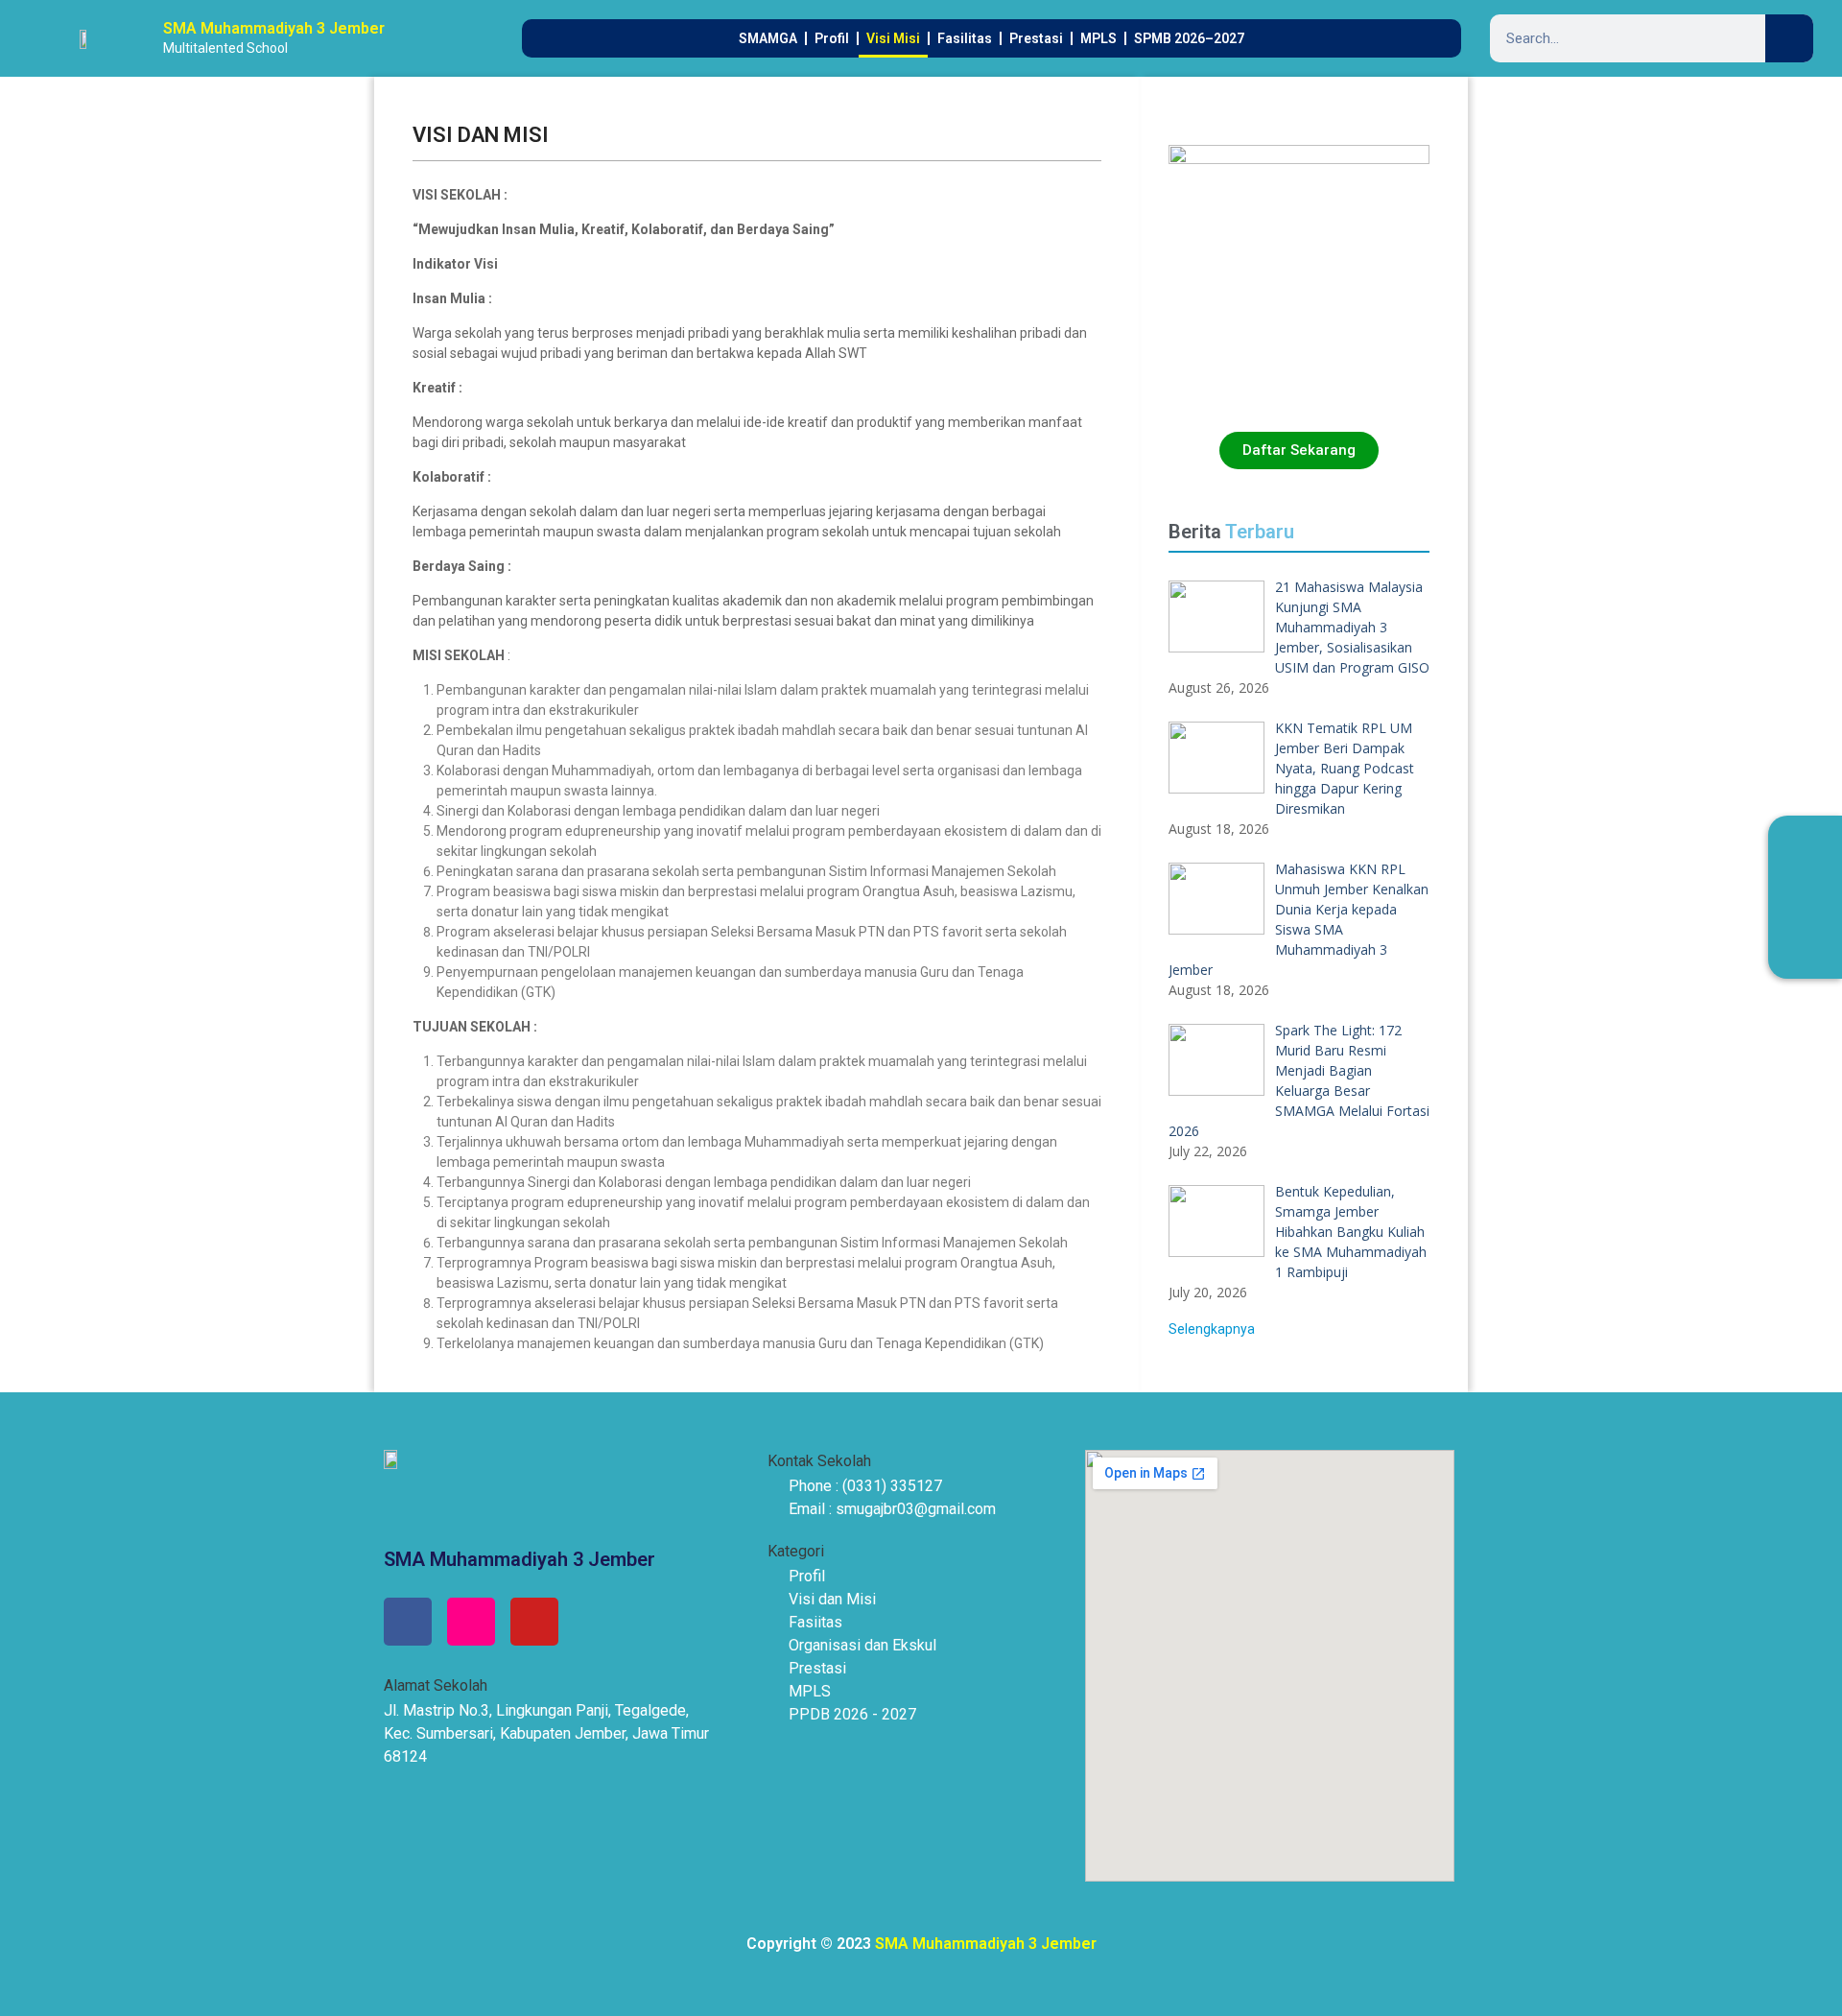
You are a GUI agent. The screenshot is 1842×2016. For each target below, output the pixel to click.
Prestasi (1036, 38)
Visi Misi (893, 38)
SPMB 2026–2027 (1189, 38)
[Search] (1789, 38)
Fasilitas (965, 38)
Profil (832, 38)
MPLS (1098, 38)
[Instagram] (471, 1622)
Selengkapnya (1212, 1329)
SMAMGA (768, 38)
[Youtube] (534, 1622)
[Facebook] (408, 1622)
